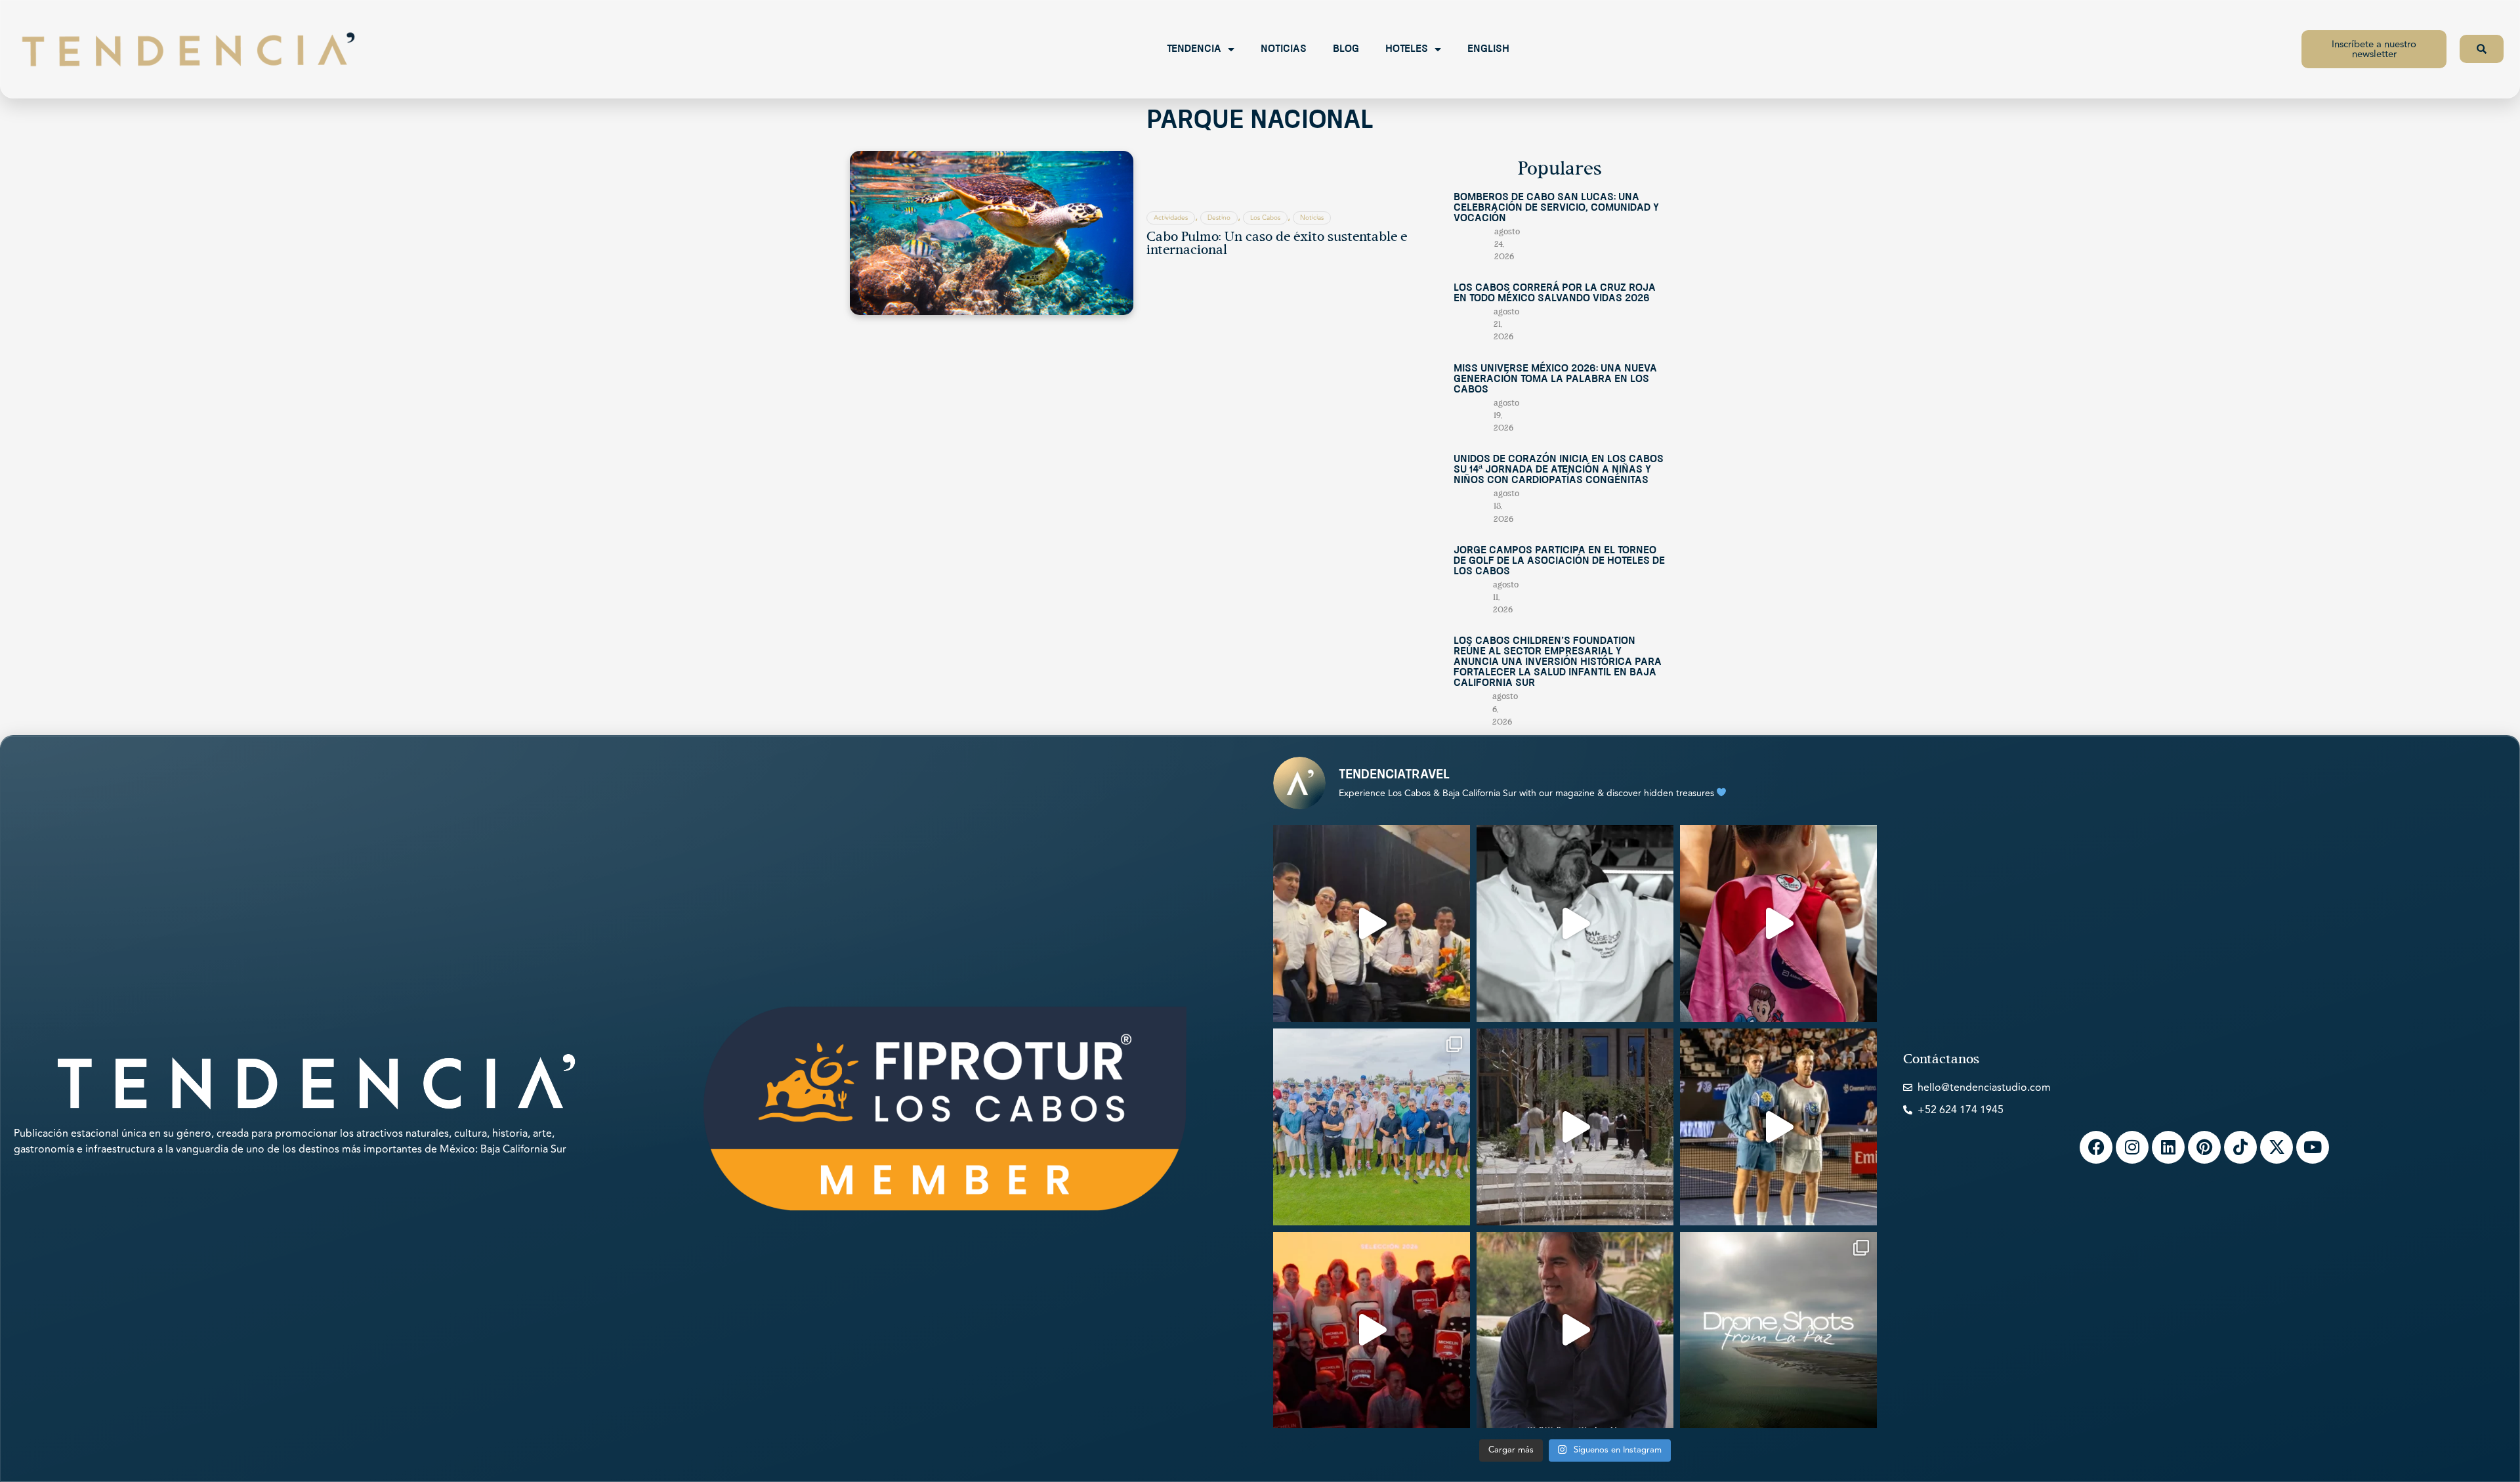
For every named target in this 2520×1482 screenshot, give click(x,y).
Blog (1346, 49)
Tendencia (1194, 49)
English (1488, 49)
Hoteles (1407, 49)
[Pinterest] (2204, 1147)
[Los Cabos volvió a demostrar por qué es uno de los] (1372, 1330)
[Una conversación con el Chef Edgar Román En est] (1575, 923)
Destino (1219, 218)
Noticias (1284, 49)
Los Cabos (1265, 218)
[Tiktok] (2240, 1147)
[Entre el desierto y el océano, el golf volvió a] (1372, 1127)
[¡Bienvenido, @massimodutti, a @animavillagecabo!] (1575, 1127)
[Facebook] (2096, 1147)
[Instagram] (2132, 1147)
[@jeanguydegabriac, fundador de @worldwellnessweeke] (1575, 1330)
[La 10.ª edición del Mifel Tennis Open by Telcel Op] (1778, 1127)
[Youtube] (2313, 1147)
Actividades (1171, 218)
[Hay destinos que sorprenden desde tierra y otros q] (1778, 1330)
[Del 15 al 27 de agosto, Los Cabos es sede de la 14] (1778, 923)
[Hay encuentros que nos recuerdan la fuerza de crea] (1372, 923)
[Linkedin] (2168, 1147)
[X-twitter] (2277, 1147)
